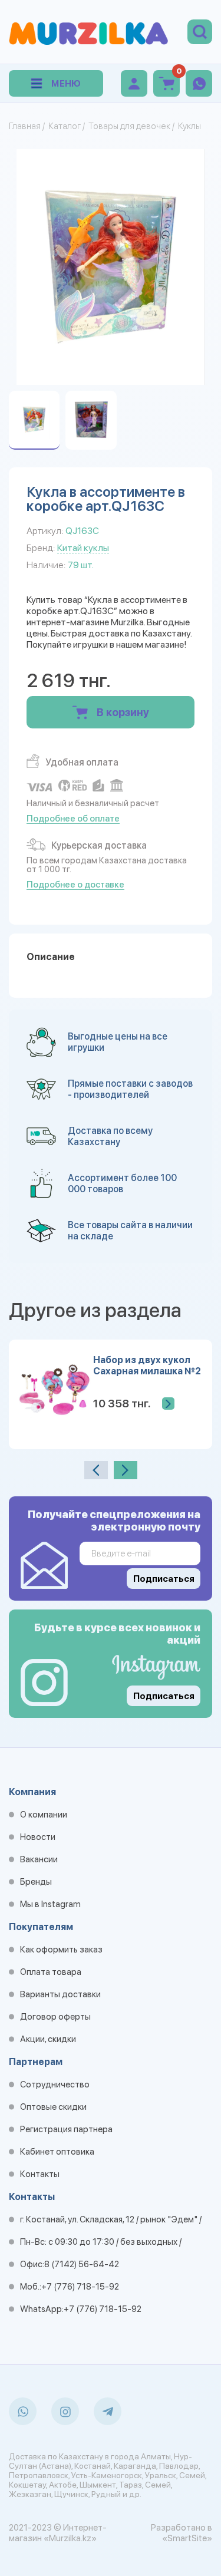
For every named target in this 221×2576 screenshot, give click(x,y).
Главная (25, 126)
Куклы (189, 126)
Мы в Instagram (50, 1904)
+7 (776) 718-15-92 (80, 2287)
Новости (38, 1837)
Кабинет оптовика (57, 2152)
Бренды (36, 1882)
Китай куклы (83, 548)
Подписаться (164, 1696)
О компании (44, 1815)
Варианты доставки (60, 1994)
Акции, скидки (48, 2039)
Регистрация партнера (66, 2129)
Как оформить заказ (61, 1950)
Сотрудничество (55, 2084)
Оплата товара (51, 1972)
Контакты (40, 2174)
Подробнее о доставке (75, 885)
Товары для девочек (129, 126)
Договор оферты (55, 2017)
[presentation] (96, 1470)
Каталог (65, 126)
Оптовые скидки (53, 2107)
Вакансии (39, 1859)
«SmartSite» (187, 2538)
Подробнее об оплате (73, 819)
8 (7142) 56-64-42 (82, 2264)
